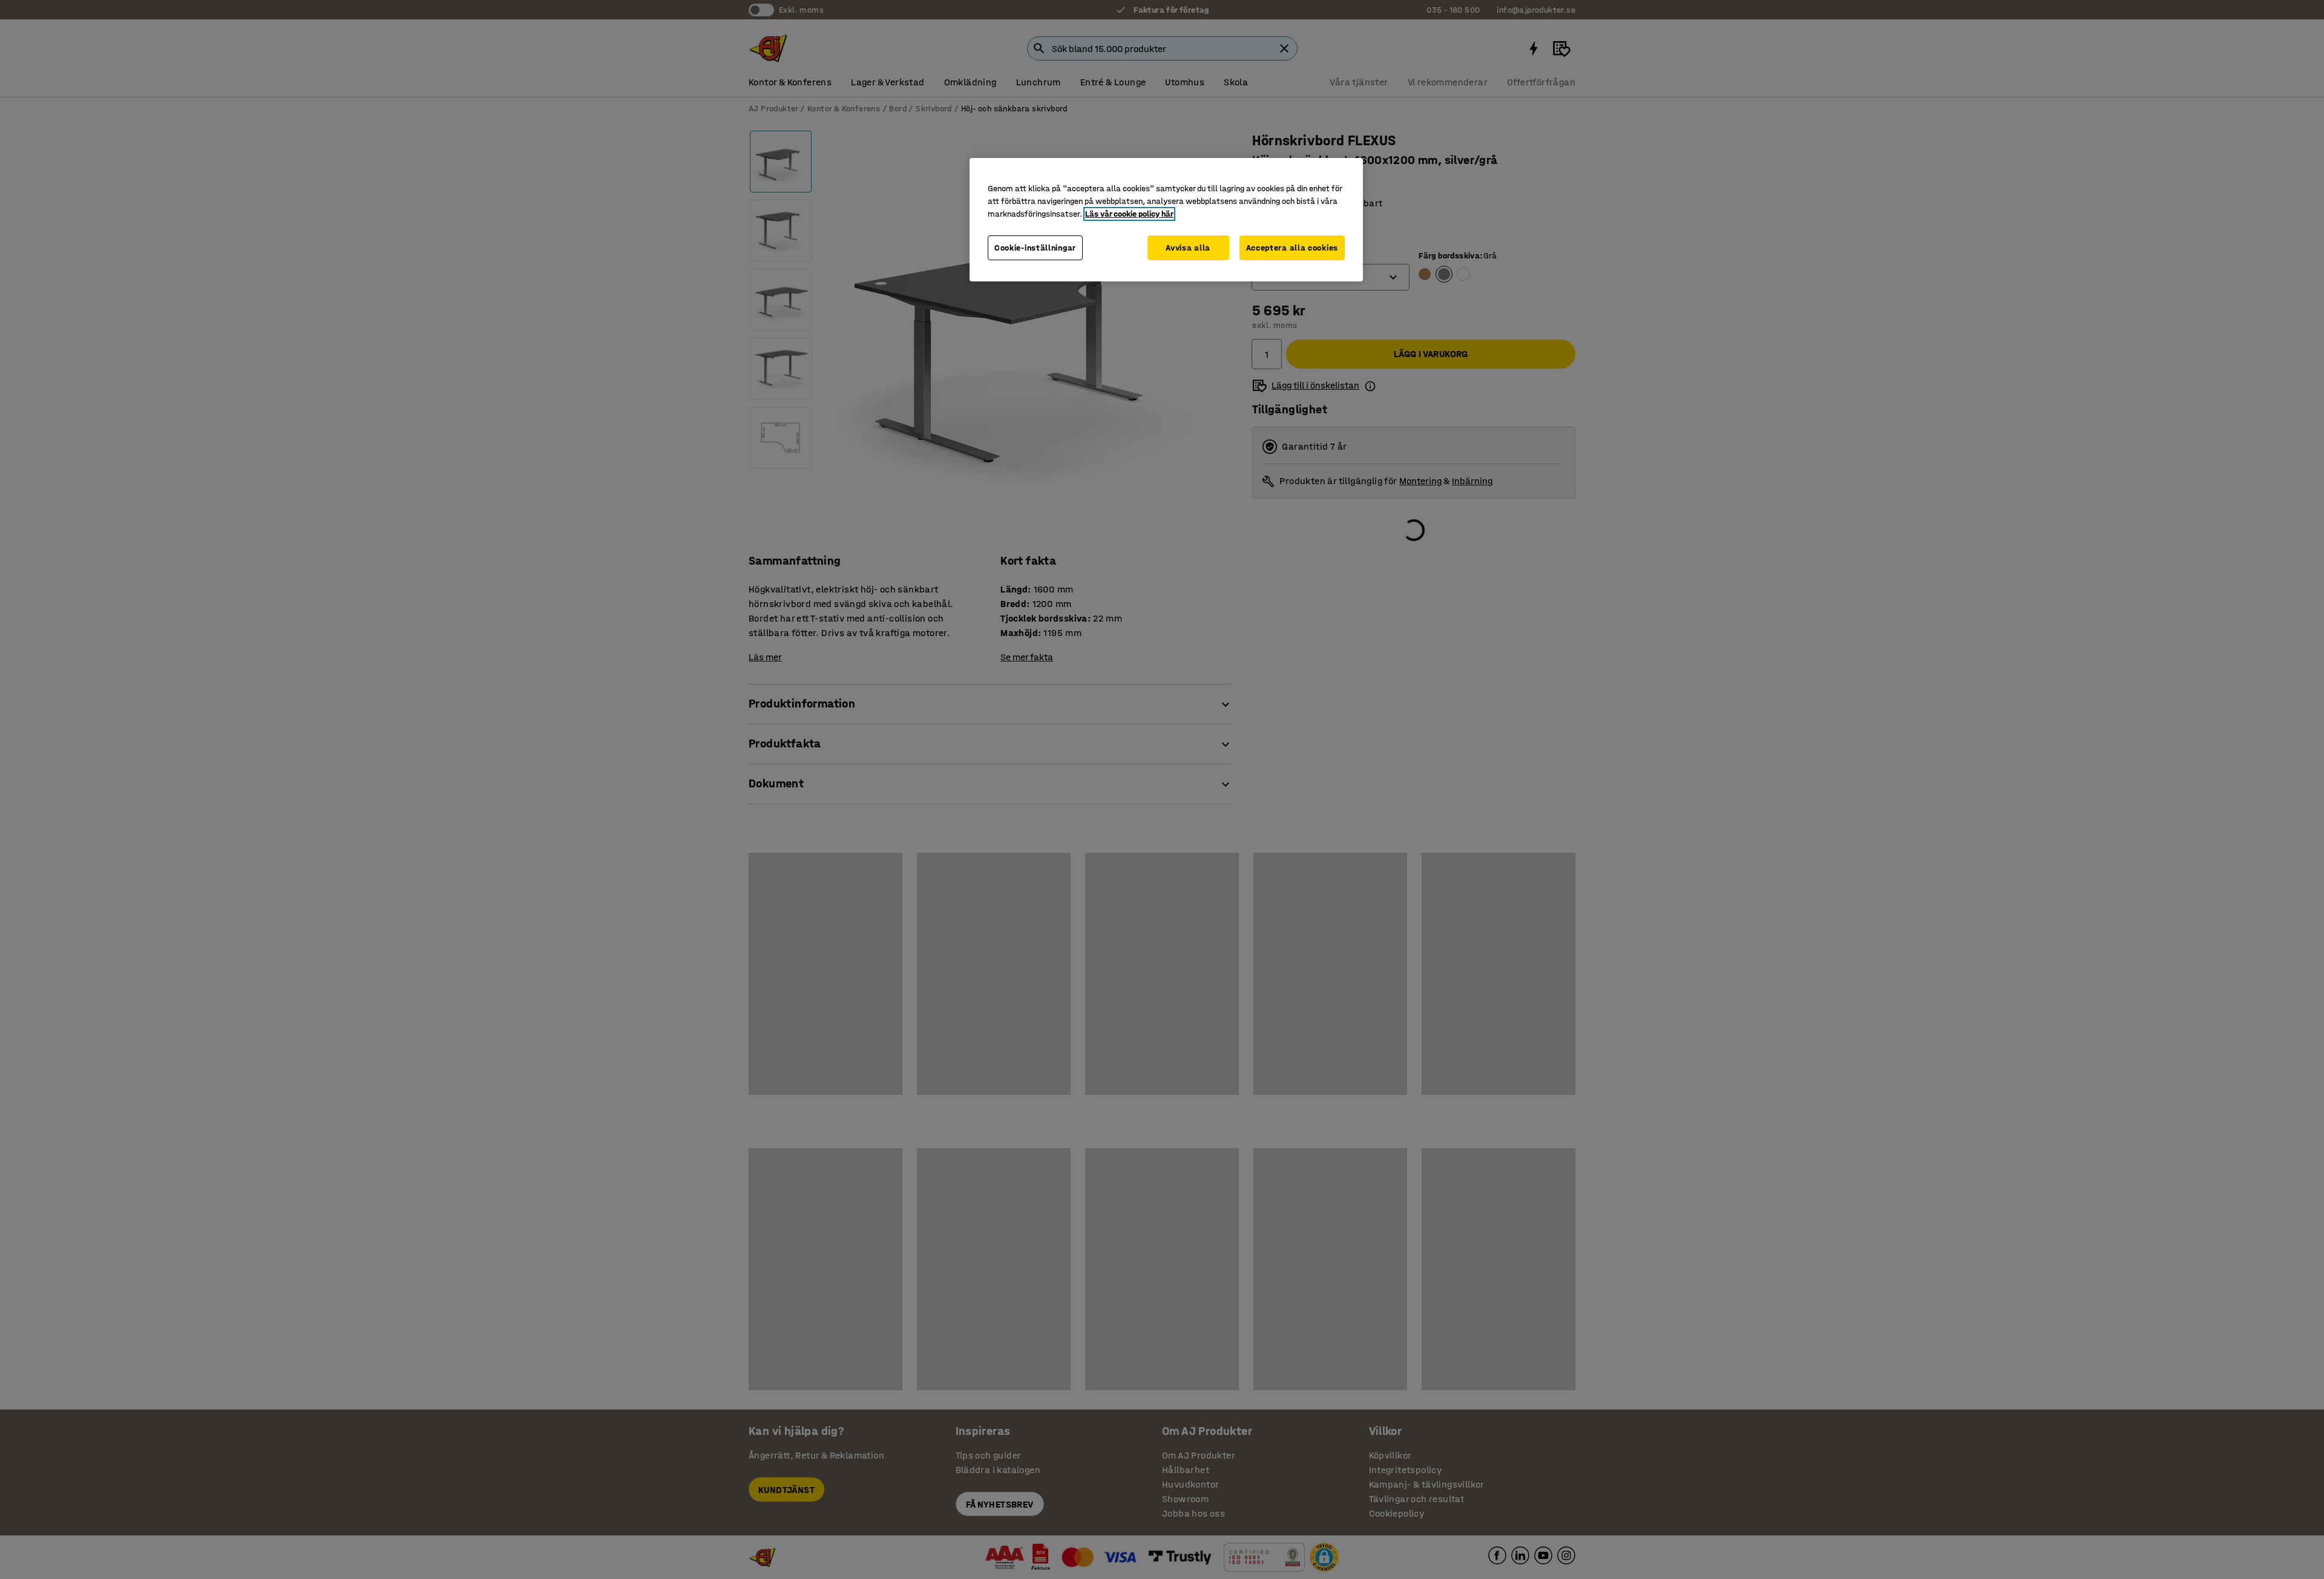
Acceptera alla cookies (1292, 248)
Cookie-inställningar (1035, 248)
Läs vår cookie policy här (1129, 214)
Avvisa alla (1188, 248)
